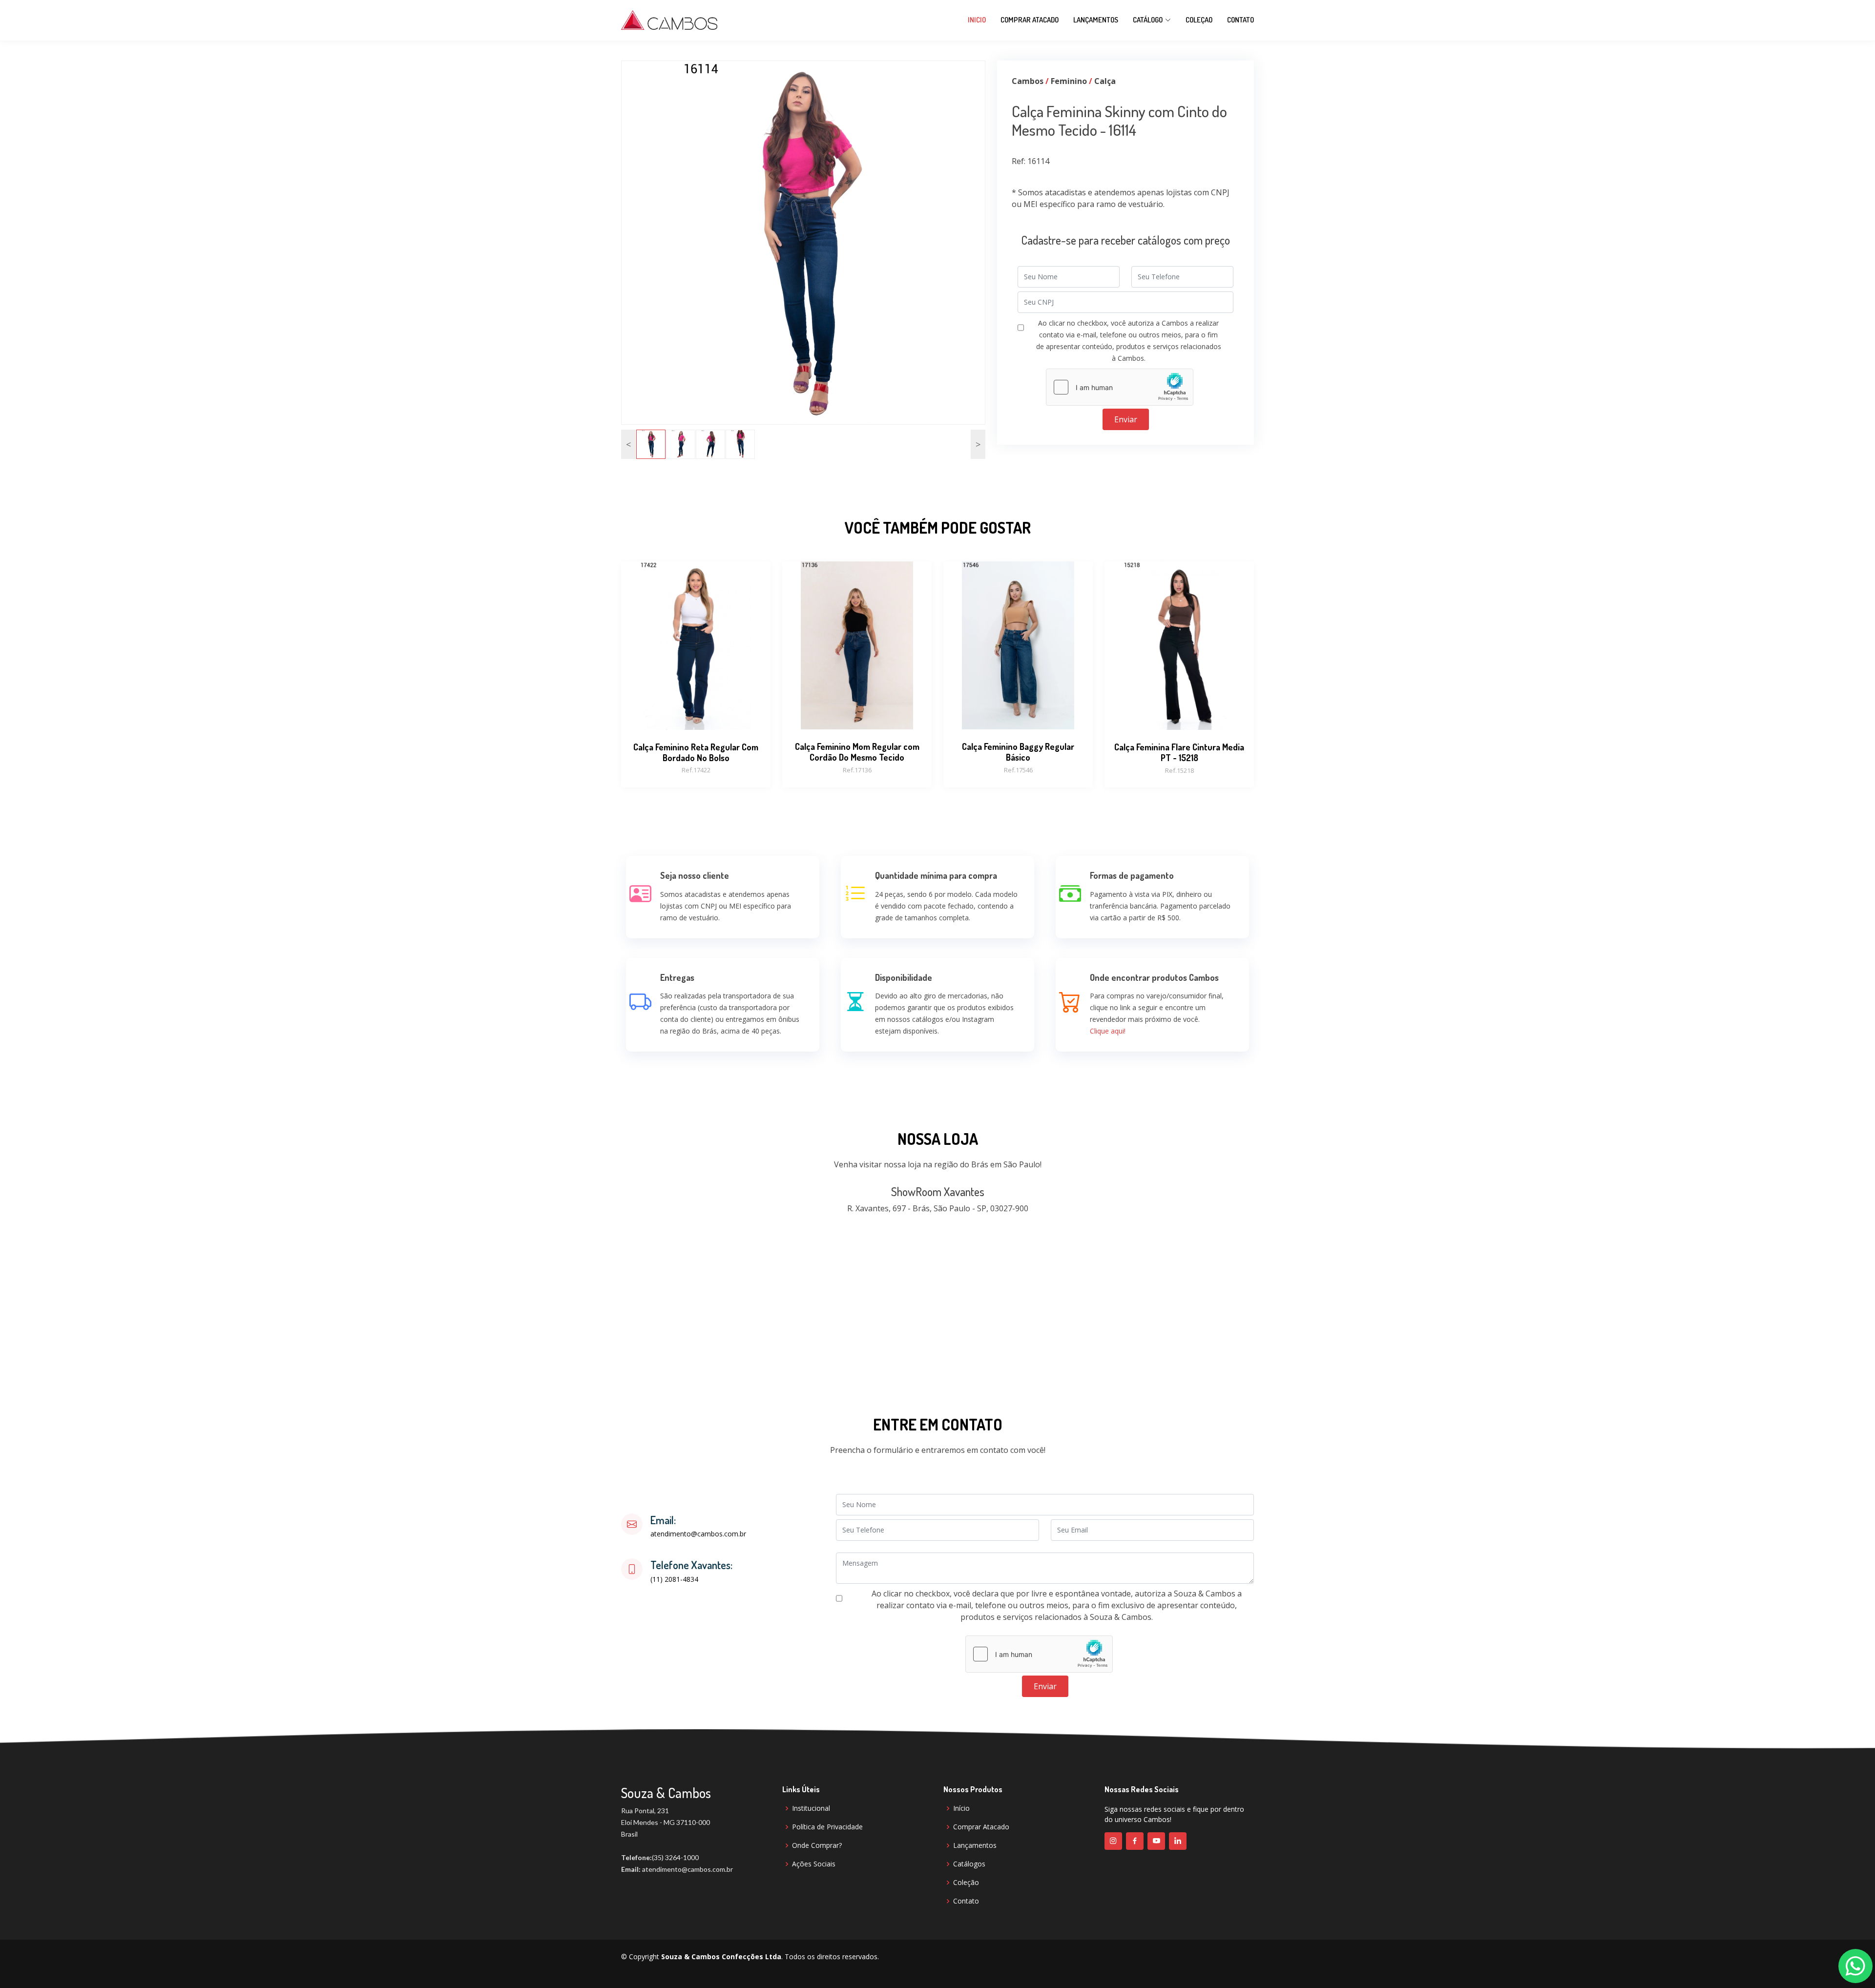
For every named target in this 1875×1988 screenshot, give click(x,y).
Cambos (1028, 81)
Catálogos (969, 1864)
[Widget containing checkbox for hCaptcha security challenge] (1120, 387)
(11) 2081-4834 (674, 1579)
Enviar (1126, 419)
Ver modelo (696, 707)
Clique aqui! (1108, 1031)
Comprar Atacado (1030, 20)
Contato (1240, 20)
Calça (1105, 81)
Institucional (811, 1808)
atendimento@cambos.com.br (698, 1534)
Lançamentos (1096, 20)
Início (961, 1808)
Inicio (977, 20)
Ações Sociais (814, 1864)
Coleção (966, 1883)
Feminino (1069, 81)
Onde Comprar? (817, 1845)
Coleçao (1199, 20)
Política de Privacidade (827, 1827)
